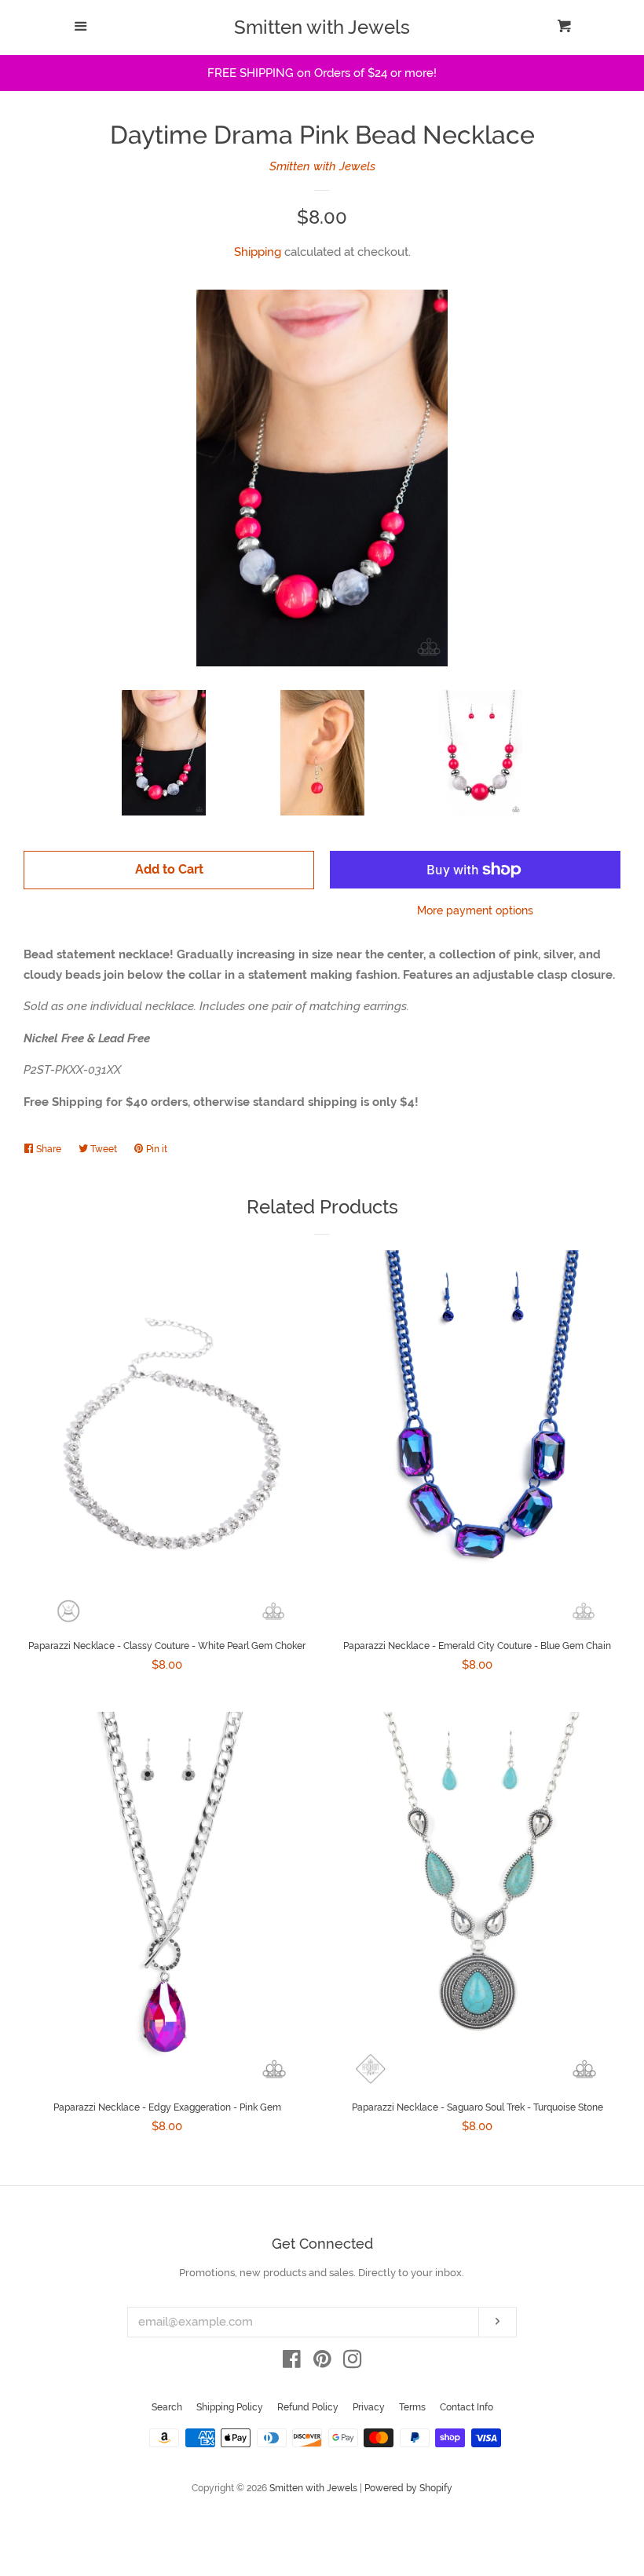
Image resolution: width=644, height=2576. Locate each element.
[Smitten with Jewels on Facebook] (292, 2363)
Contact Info (467, 2407)
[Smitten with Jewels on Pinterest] (322, 2363)
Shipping (258, 252)
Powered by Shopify (408, 2488)
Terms (412, 2407)
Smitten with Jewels (322, 27)
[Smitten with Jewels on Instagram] (353, 2363)
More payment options (475, 910)
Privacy (369, 2407)
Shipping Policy (230, 2407)
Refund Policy (308, 2407)
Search (167, 2407)
